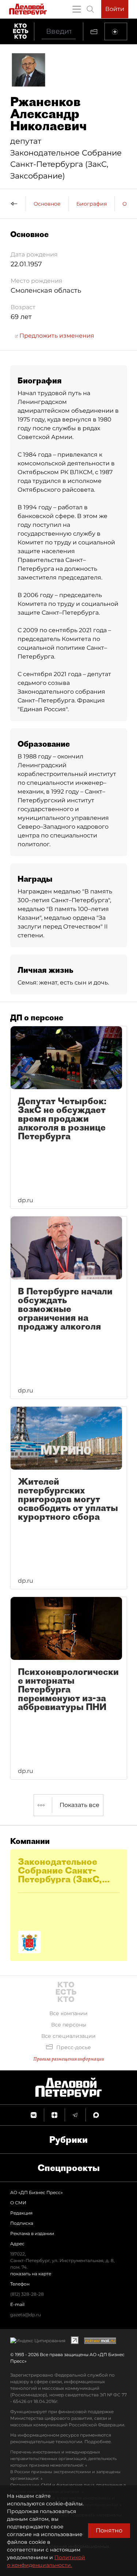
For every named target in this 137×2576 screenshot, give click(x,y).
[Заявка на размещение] (116, 31)
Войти (115, 9)
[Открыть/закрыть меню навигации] (77, 9)
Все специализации (68, 2036)
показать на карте (31, 2274)
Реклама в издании (32, 2233)
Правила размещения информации (69, 2059)
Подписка (22, 2223)
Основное (47, 204)
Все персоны (69, 2025)
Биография (92, 204)
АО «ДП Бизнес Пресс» (37, 2192)
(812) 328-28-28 (27, 2294)
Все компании (68, 2013)
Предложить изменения (56, 336)
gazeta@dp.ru (26, 2315)
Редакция (21, 2213)
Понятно (109, 2530)
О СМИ (18, 2203)
